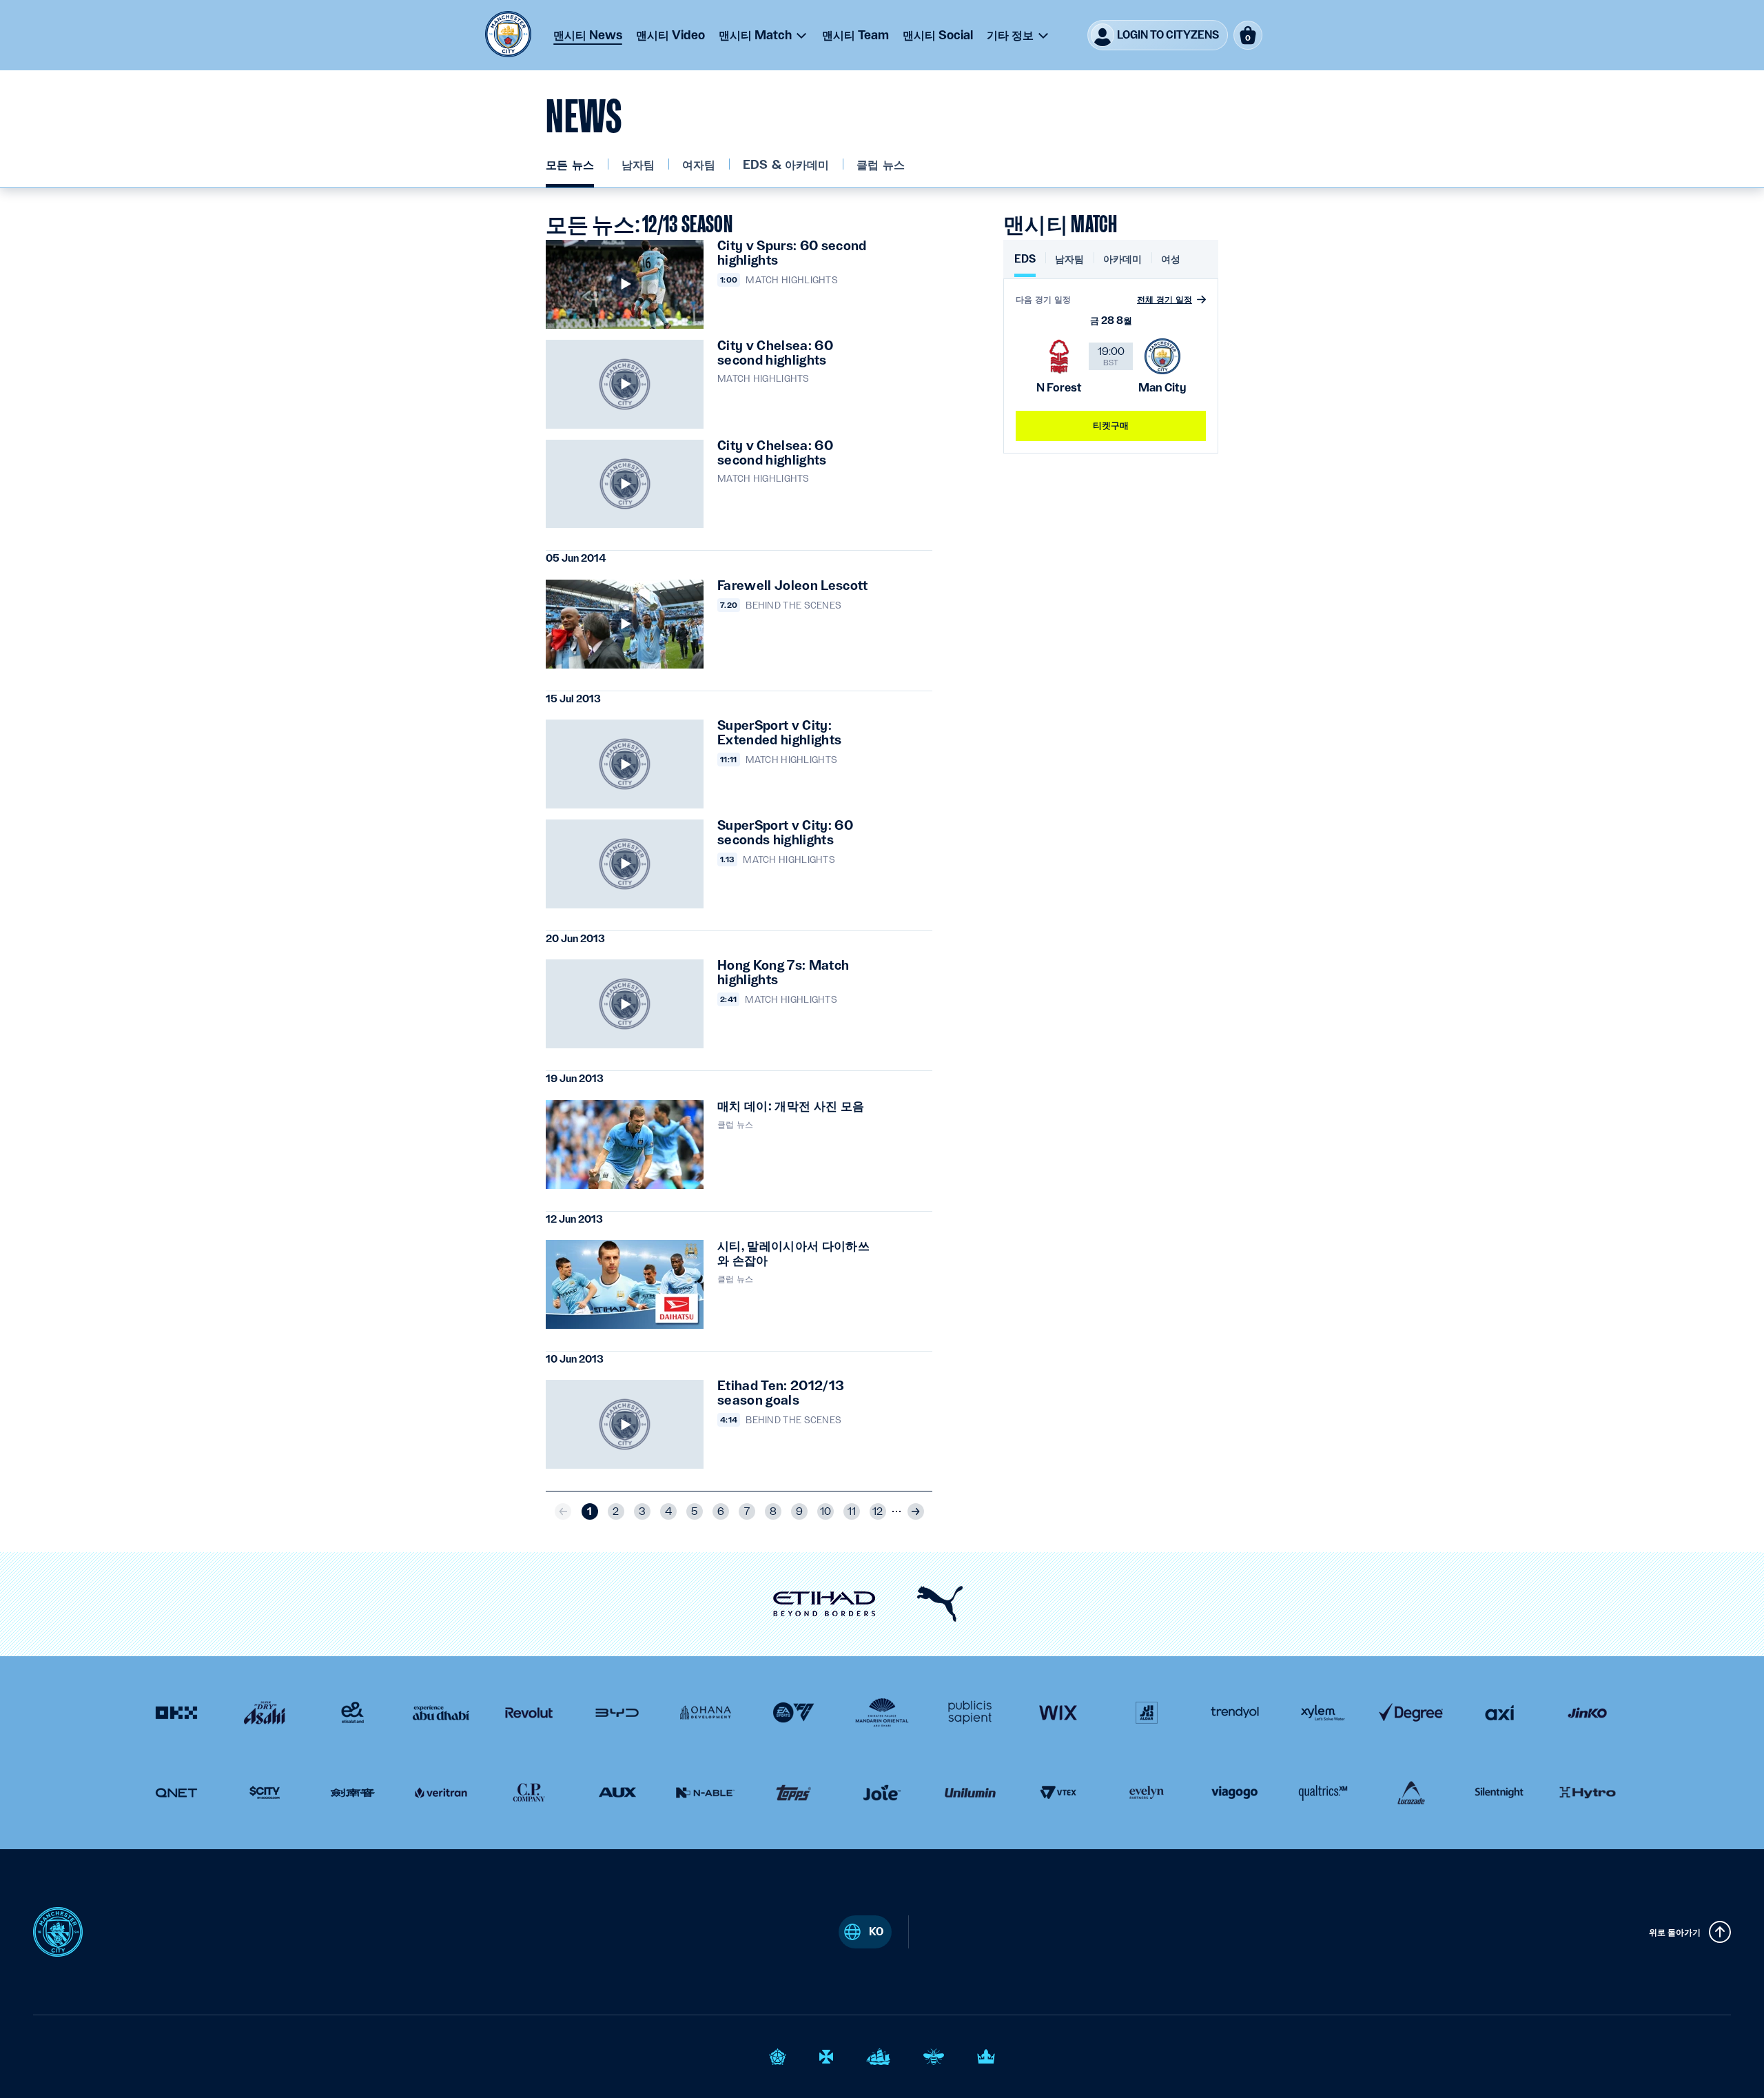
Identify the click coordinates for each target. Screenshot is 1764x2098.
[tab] (1025, 264)
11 (852, 1511)
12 (878, 1511)
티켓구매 (1111, 425)
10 (825, 1511)
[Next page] (916, 1511)
